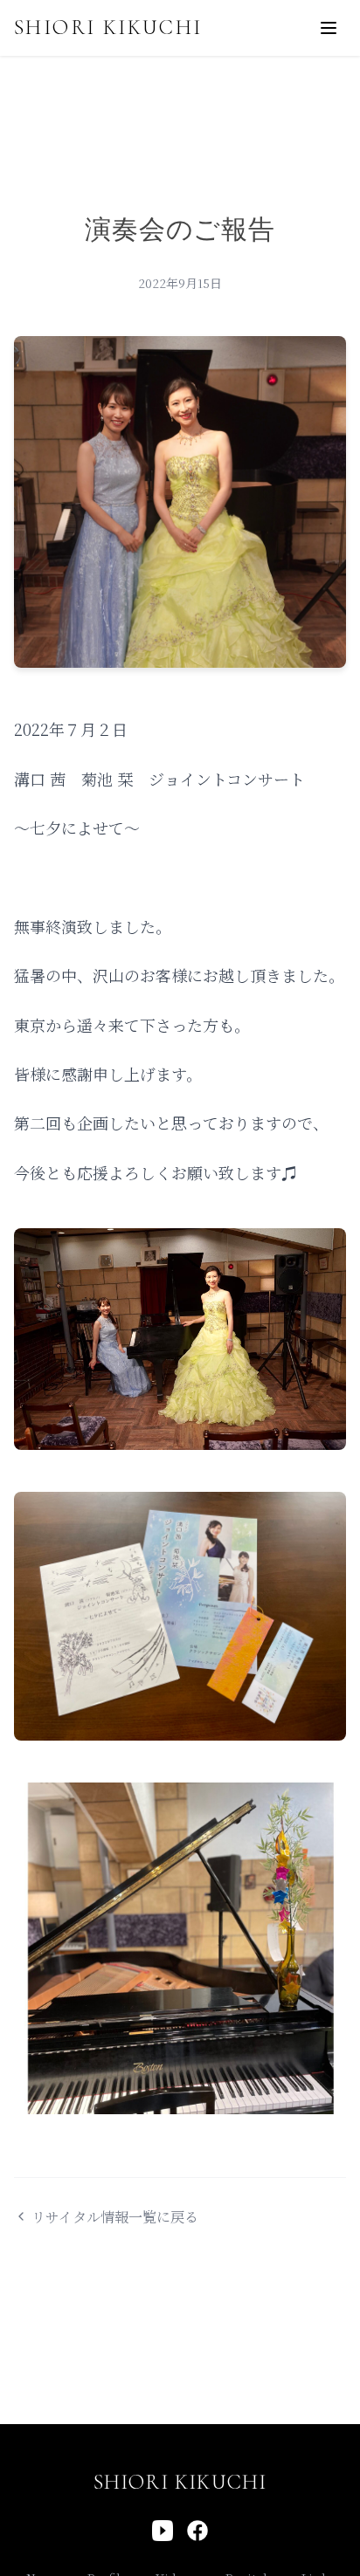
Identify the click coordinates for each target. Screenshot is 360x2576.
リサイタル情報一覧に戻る (115, 2217)
